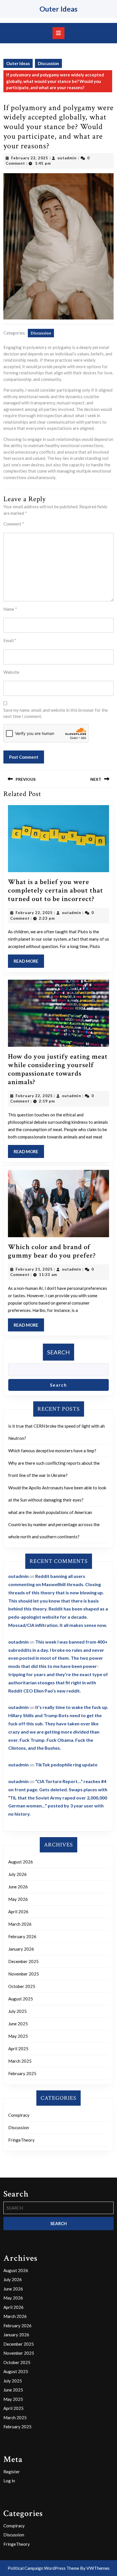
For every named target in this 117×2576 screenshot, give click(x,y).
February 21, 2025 (34, 1269)
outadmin (67, 158)
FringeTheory (21, 2140)
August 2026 (21, 1862)
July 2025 (17, 2011)
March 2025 (20, 2061)
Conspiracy (19, 2115)
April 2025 (18, 2049)
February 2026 (22, 1936)
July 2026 (17, 1874)
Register (12, 2472)
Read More (29, 963)
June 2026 (18, 1887)
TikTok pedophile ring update (66, 1765)
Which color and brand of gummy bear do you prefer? (52, 1251)
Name (10, 609)
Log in (9, 2481)
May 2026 (18, 1899)
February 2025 (22, 2073)
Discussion (48, 63)
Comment (14, 524)
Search (58, 1352)
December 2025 (23, 1961)
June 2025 (18, 2024)
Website (11, 672)
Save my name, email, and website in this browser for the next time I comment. (56, 713)
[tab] (58, 33)
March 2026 (20, 1924)
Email (10, 640)
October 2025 (22, 1986)
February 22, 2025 (30, 158)
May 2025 (18, 2036)
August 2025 (21, 1999)
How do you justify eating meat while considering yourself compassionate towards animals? (58, 1069)
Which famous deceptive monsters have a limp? (52, 1451)
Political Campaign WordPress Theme (43, 2568)
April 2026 (18, 1912)
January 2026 (21, 1949)
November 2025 (24, 1974)
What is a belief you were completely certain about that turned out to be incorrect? (56, 890)
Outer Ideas (58, 9)
